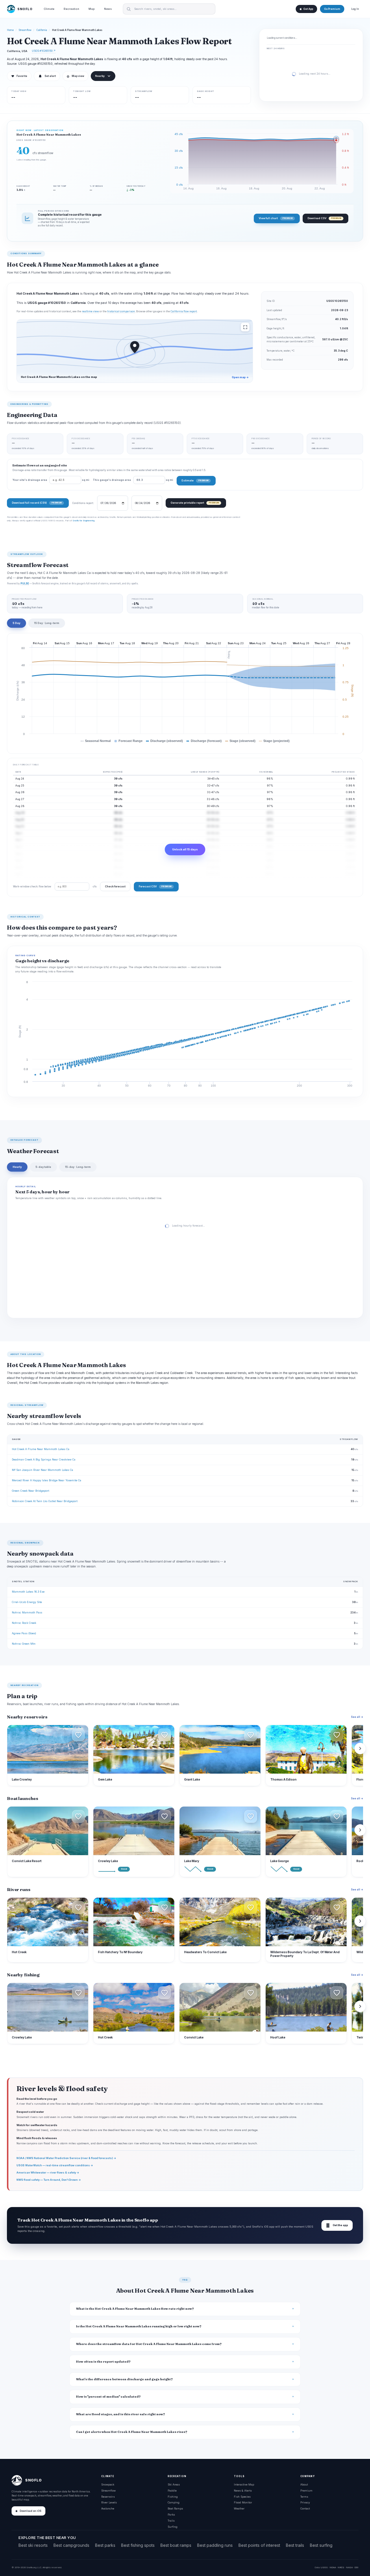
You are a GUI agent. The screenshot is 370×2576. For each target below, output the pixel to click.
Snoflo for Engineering (84, 520)
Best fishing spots (138, 2545)
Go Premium (332, 9)
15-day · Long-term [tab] (78, 1167)
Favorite (19, 76)
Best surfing (321, 2545)
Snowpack (108, 2484)
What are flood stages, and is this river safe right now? (121, 2414)
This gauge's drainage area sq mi (133, 480)
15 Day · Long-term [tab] (47, 623)
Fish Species (242, 2497)
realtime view (90, 311)
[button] (78, 1735)
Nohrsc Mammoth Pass (27, 1612)
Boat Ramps (175, 2508)
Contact (305, 2508)
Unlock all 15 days (185, 849)
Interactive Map (244, 2484)
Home (10, 30)
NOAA (333, 2567)
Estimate (195, 480)
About (304, 2484)
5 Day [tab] (16, 623)
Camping (174, 2502)
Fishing (173, 2497)
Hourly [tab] (17, 1167)
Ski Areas (174, 2484)
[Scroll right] (360, 1748)
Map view (75, 76)
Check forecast (115, 886)
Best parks (105, 2545)
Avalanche (108, 2508)
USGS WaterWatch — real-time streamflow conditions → (55, 2165)
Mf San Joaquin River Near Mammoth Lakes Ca (42, 1470)
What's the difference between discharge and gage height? (124, 2379)
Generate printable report (195, 503)
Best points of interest (259, 2545)
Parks (171, 2515)
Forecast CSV (155, 886)
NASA (349, 2567)
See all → (357, 1717)
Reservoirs (108, 2497)
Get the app (337, 2225)
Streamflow (25, 30)
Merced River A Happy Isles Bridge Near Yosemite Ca (47, 1480)
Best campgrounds (71, 2545)
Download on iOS (30, 2511)
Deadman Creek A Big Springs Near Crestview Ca (44, 1459)
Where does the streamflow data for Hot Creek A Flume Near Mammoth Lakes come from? (149, 2344)
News (108, 9)
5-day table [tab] (43, 1167)
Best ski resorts (33, 2545)
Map (92, 9)
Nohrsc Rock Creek (24, 1623)
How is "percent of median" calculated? (108, 2397)
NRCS (341, 2567)
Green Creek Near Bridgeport (30, 1491)
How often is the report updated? (103, 2362)
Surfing (173, 2527)
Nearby (100, 76)
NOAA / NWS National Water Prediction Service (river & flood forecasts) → (66, 2158)
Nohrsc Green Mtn (24, 1644)
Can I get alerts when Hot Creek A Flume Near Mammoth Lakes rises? (132, 2432)
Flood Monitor (243, 2502)
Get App (308, 9)
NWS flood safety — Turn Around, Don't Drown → (49, 2180)
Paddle (172, 2491)
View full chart (276, 218)
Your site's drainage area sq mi (51, 480)
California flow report (184, 311)
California (42, 30)
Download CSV (324, 218)
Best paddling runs (215, 2545)
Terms (304, 2497)
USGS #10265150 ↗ (44, 51)
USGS (324, 2567)
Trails (171, 2521)
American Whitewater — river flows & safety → (48, 2172)
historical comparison (121, 311)
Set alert (50, 76)
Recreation (71, 9)
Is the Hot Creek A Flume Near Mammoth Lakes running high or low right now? (139, 2326)
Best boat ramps (176, 2545)
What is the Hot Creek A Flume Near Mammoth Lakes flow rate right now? (135, 2309)
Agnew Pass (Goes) (24, 1633)
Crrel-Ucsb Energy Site (27, 1602)
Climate (49, 9)
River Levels (109, 2502)
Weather (239, 2508)
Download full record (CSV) (37, 503)
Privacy (305, 2502)
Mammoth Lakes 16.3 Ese (28, 1592)
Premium (306, 2491)
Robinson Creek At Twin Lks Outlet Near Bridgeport (45, 1501)
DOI (356, 2567)
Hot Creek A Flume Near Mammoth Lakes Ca (41, 1449)
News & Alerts (243, 2491)
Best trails (295, 2545)
